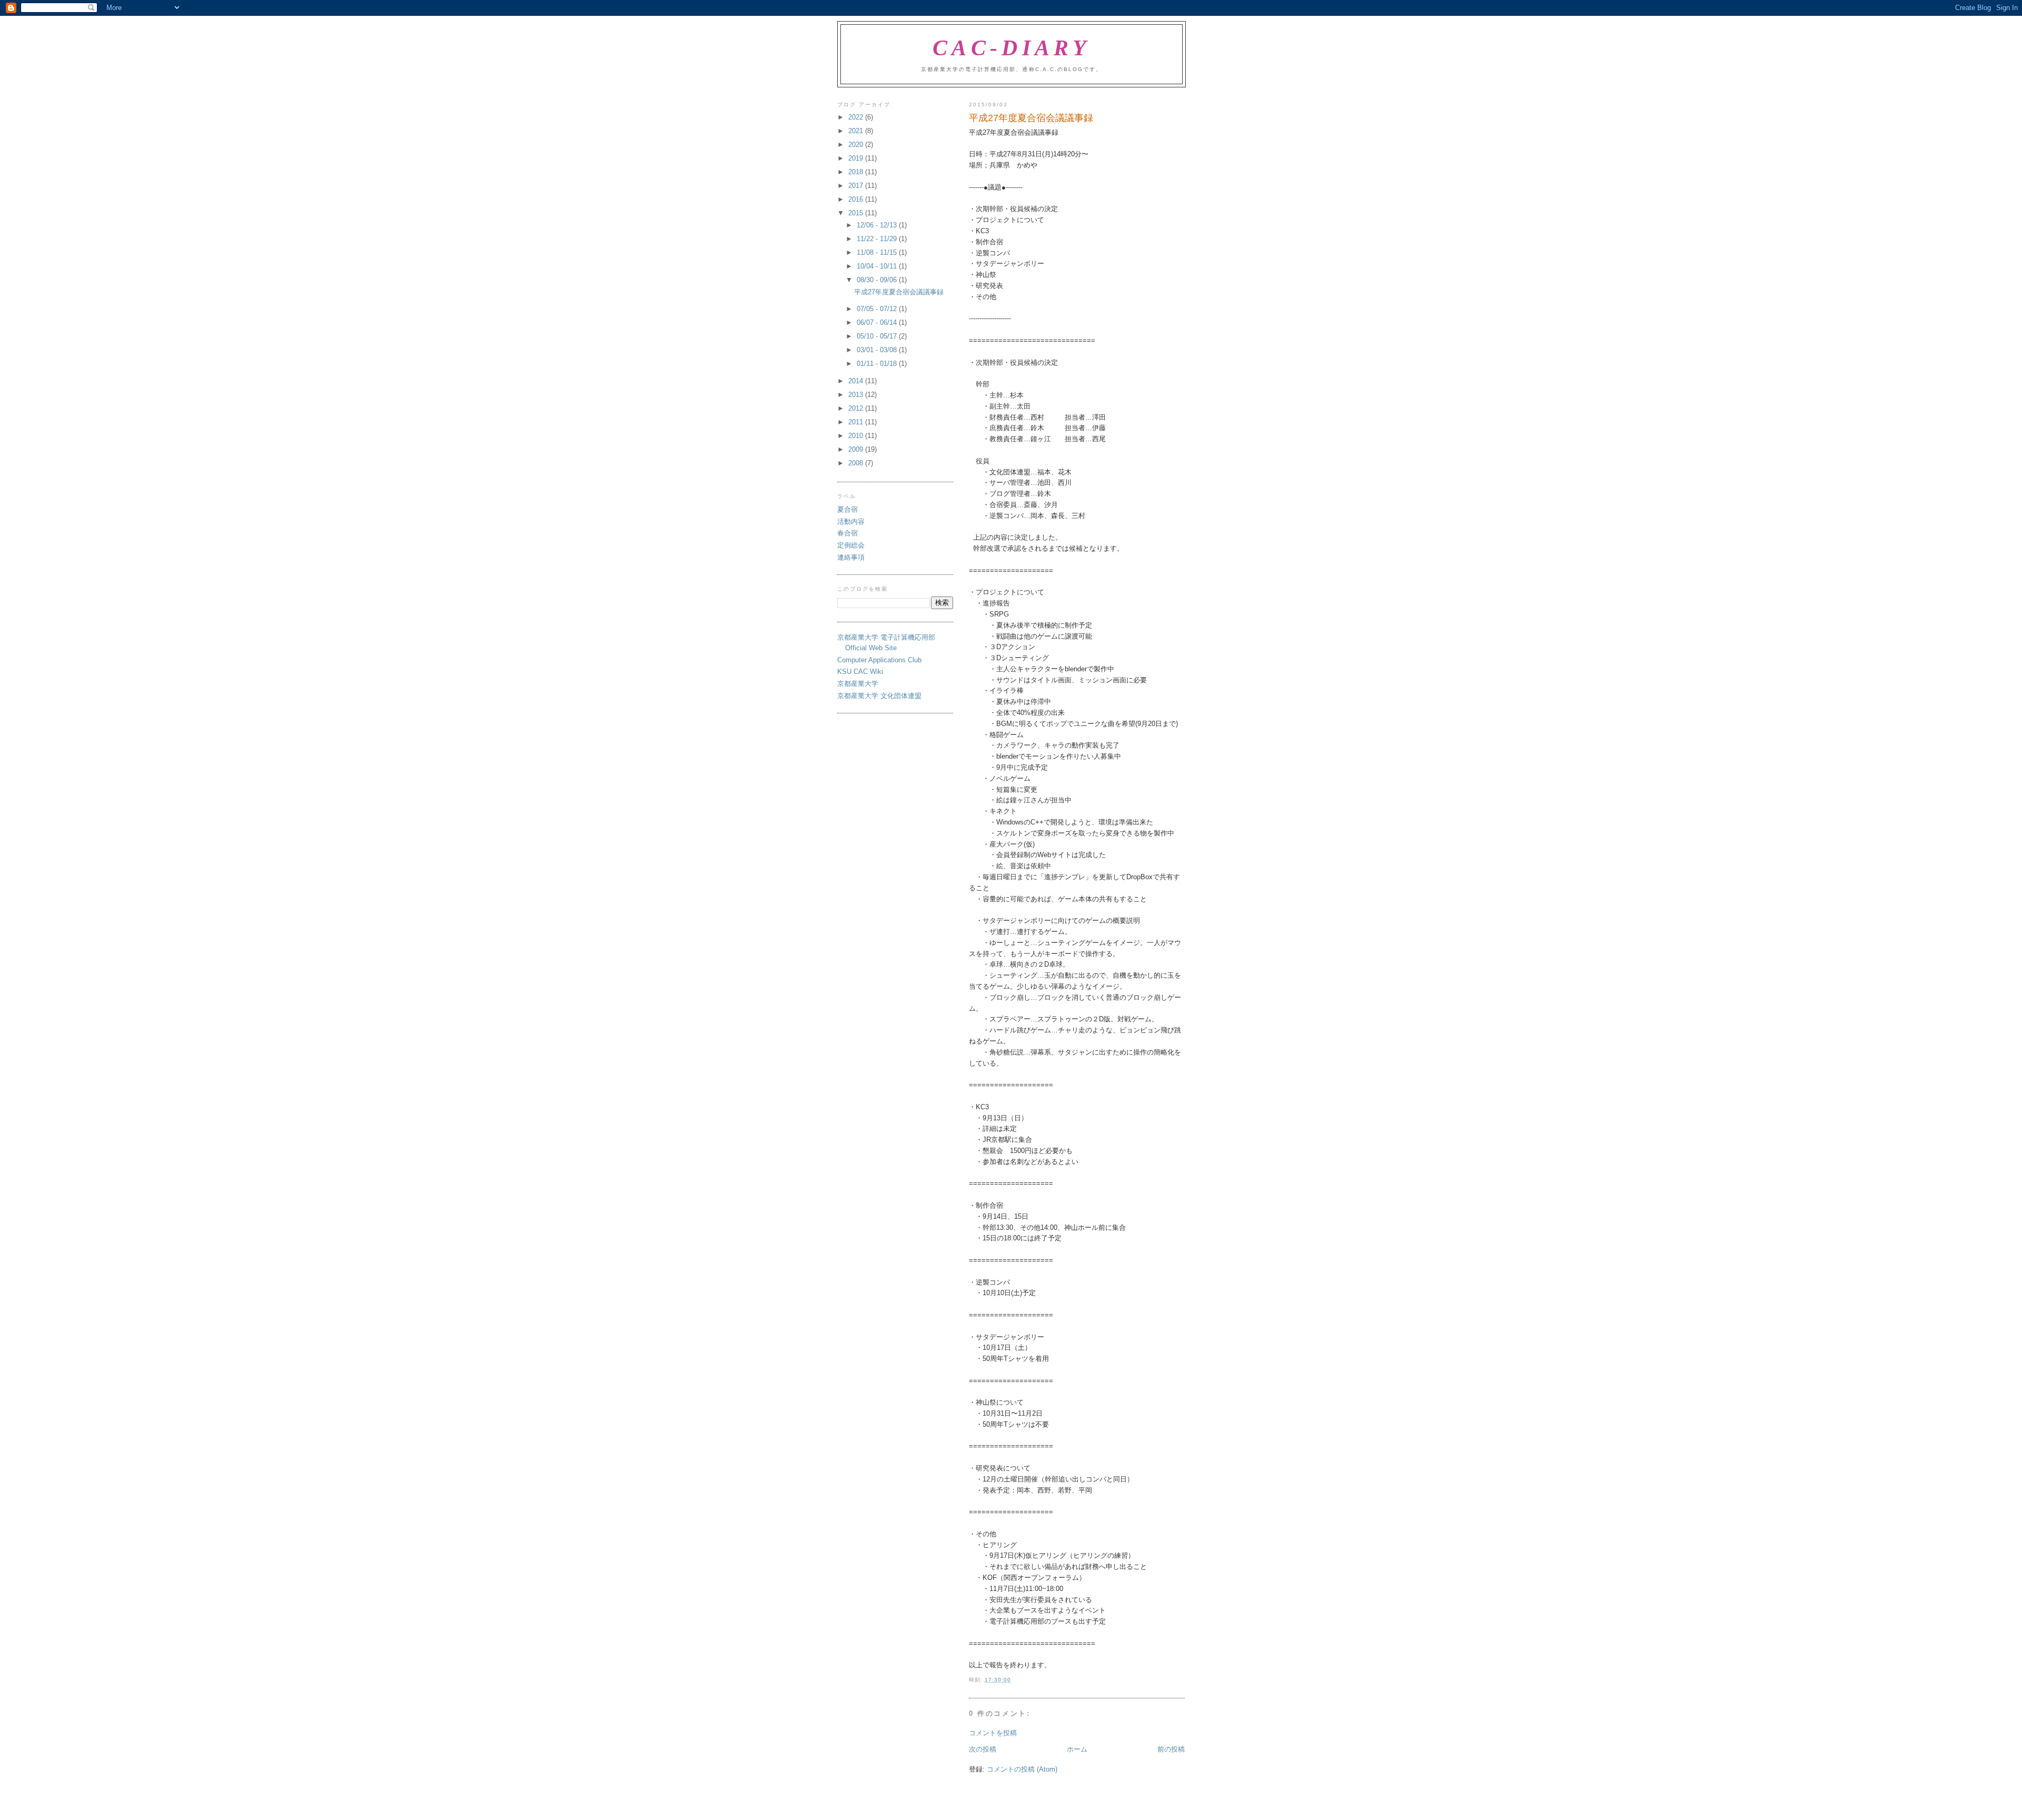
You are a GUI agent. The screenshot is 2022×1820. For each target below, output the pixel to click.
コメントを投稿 (993, 1733)
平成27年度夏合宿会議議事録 (899, 292)
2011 (857, 422)
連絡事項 (851, 557)
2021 (857, 131)
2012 (857, 408)
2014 (857, 381)
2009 (857, 449)
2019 (857, 158)
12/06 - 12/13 (878, 225)
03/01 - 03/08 (878, 350)
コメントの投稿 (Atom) (1022, 1769)
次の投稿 (983, 1749)
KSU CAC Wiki (860, 672)
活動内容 (851, 521)
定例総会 (851, 545)
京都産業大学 (858, 684)
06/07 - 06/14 (878, 322)
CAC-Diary (1012, 48)
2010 (857, 436)
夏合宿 (848, 509)
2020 (857, 145)
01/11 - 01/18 (878, 364)
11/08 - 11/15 (878, 252)
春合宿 (848, 533)
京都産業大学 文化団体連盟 (879, 696)
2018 (857, 172)
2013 (857, 395)
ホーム (1077, 1749)
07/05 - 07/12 (878, 309)
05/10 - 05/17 (878, 336)
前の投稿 (1171, 1749)
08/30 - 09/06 (878, 280)
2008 (857, 463)
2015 (857, 213)
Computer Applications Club (879, 660)
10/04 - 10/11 (878, 266)
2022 (857, 117)
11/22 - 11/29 (878, 239)
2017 (857, 186)
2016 (857, 199)
